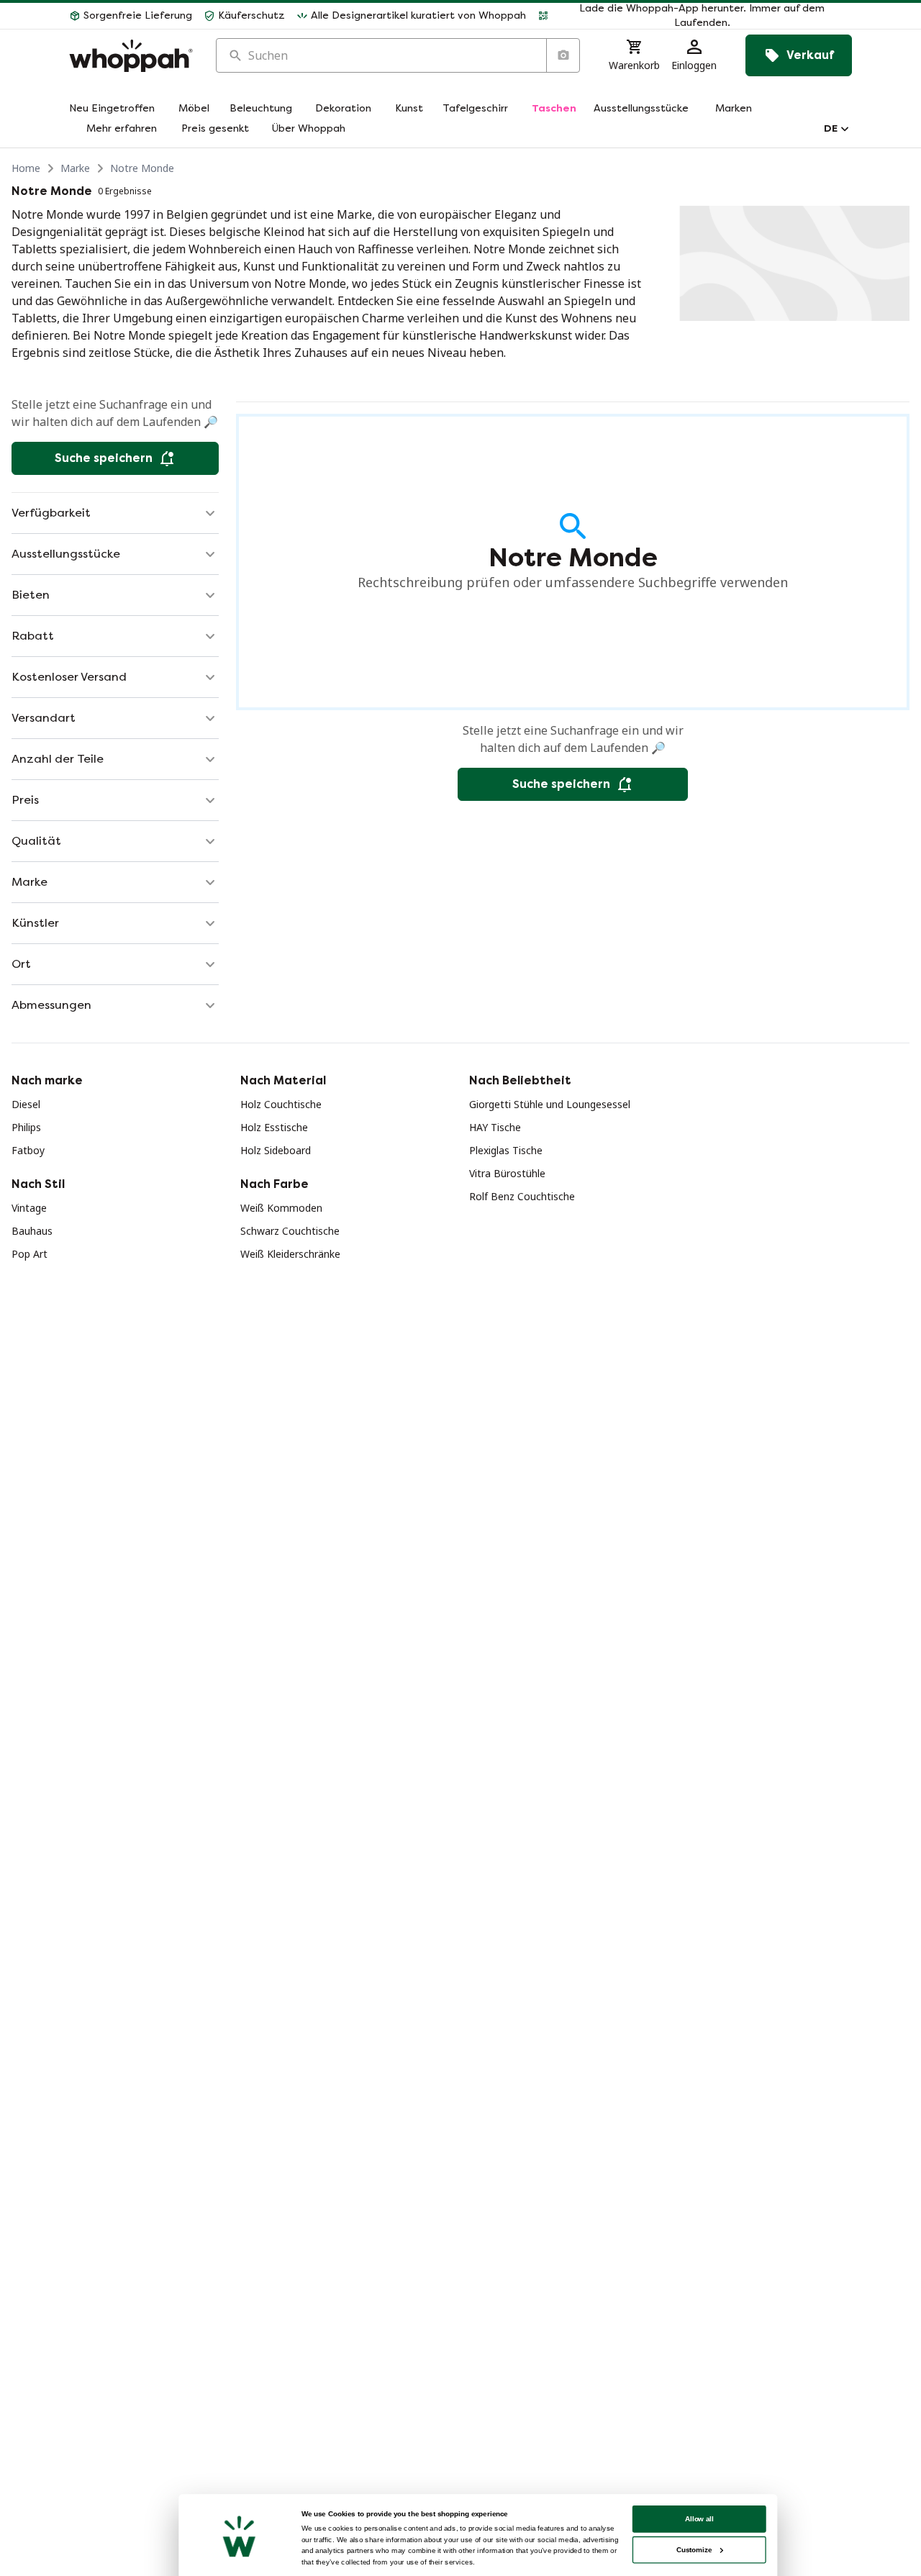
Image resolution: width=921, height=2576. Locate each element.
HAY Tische (495, 1127)
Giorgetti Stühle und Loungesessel (550, 1104)
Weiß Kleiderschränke (290, 1254)
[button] (695, 16)
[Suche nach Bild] (563, 55)
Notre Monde (142, 168)
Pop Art (30, 1254)
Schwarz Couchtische (290, 1231)
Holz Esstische (274, 1127)
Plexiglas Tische (506, 1150)
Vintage (29, 1208)
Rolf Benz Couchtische (522, 1196)
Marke (75, 168)
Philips (26, 1127)
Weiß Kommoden (281, 1208)
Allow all (699, 2519)
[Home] (131, 56)
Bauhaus (32, 1231)
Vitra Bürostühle (507, 1173)
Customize (694, 2550)
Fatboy (28, 1150)
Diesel (26, 1104)
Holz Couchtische (281, 1104)
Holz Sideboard (276, 1150)
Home (26, 168)
